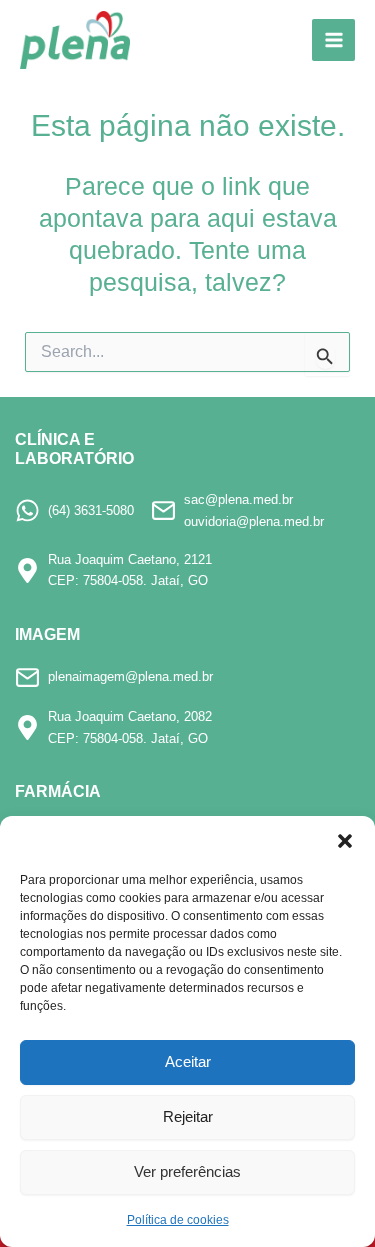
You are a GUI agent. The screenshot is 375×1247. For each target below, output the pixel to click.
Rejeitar (188, 1116)
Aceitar (188, 1061)
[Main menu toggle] (333, 40)
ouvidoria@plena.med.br (254, 521)
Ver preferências (187, 1171)
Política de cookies (178, 1220)
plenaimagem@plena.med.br (130, 676)
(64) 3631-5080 (91, 510)
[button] (345, 841)
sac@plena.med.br (238, 499)
